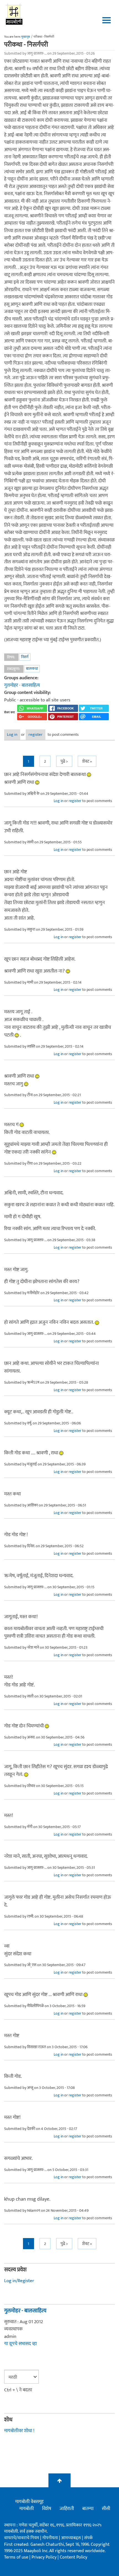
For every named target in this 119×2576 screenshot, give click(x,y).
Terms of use (16, 2557)
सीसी (106, 2509)
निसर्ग (25, 657)
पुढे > (64, 761)
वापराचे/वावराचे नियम (22, 2538)
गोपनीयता (51, 2538)
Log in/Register (19, 2281)
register (36, 735)
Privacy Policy (45, 2557)
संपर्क (88, 2538)
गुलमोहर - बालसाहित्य (22, 685)
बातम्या (88, 2509)
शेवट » (87, 761)
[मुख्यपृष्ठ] (14, 14)
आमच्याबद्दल (72, 2538)
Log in (12, 735)
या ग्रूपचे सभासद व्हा (20, 2344)
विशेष (47, 2509)
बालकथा (32, 669)
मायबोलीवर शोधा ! (19, 2431)
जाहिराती (67, 2509)
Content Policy (73, 2557)
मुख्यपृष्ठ (26, 37)
